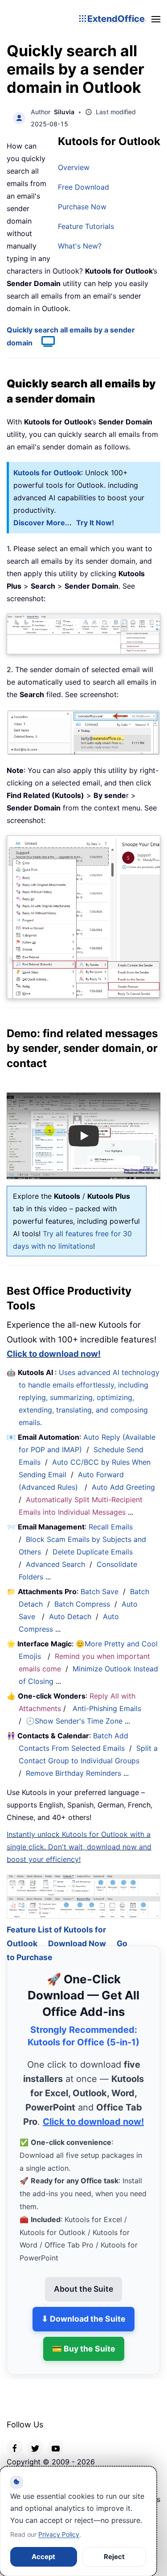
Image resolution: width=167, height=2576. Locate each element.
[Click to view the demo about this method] (44, 343)
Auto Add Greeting (124, 1487)
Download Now (77, 1933)
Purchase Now (82, 207)
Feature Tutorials (86, 226)
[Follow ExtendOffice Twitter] (35, 2437)
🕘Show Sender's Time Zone (74, 1721)
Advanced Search (55, 1564)
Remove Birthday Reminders (73, 1773)
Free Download (83, 187)
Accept (43, 2557)
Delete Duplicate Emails (93, 1552)
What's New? (80, 246)
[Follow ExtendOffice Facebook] (15, 2437)
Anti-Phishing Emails (107, 1708)
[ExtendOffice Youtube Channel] (56, 2437)
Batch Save (100, 1591)
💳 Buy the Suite (84, 2337)
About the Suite (83, 2278)
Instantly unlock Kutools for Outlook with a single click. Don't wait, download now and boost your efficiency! (79, 1847)
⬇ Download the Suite (83, 2308)
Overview (74, 167)
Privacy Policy (59, 2534)
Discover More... (43, 523)
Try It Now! (95, 523)
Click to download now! (54, 1354)
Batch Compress (82, 1604)
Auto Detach (70, 1616)
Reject (114, 2557)
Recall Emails (111, 1527)
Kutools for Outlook (47, 473)
